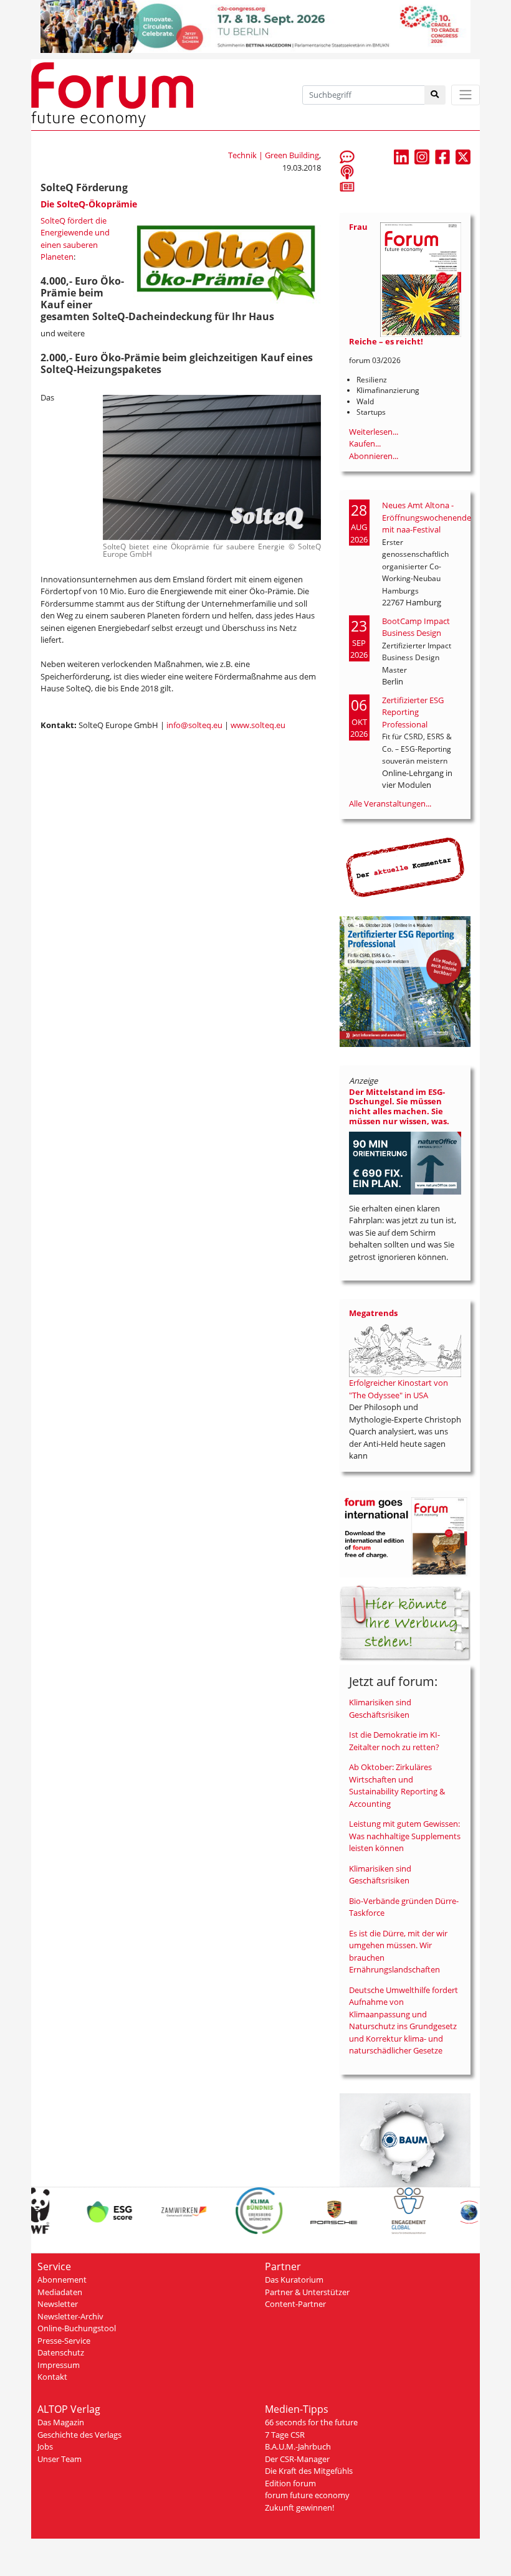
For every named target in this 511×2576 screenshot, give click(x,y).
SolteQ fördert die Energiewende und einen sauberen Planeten (75, 239)
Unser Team (60, 2459)
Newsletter (58, 2304)
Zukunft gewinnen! (299, 2507)
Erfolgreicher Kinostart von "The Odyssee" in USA (399, 1389)
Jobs (45, 2446)
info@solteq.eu (194, 725)
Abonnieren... (374, 456)
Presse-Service (64, 2341)
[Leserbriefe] (347, 156)
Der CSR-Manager (297, 2459)
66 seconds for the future (311, 2422)
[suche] (435, 95)
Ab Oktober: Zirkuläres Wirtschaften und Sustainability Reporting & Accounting (397, 1785)
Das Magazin (61, 2422)
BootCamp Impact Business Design (416, 627)
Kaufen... (365, 443)
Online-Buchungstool (77, 2328)
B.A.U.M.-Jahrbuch (298, 2446)
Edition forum (290, 2483)
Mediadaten (60, 2292)
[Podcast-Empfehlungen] (347, 171)
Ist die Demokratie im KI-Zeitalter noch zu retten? (394, 1741)
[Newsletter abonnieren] (347, 186)
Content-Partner (295, 2304)
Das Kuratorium (294, 2280)
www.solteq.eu (258, 725)
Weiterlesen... (374, 432)
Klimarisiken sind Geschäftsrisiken (380, 1708)
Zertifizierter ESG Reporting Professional (413, 712)
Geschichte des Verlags (79, 2435)
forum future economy (307, 2495)
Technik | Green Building (274, 155)
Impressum (59, 2365)
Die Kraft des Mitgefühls (309, 2471)
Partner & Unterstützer (307, 2292)
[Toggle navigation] (466, 95)
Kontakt (52, 2377)
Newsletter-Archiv (70, 2316)
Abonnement (62, 2280)
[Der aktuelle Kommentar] (405, 867)
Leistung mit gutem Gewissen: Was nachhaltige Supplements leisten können (405, 1836)
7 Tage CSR (285, 2435)
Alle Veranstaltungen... (390, 803)
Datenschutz (61, 2352)
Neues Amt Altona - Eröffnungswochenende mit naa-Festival (427, 517)
